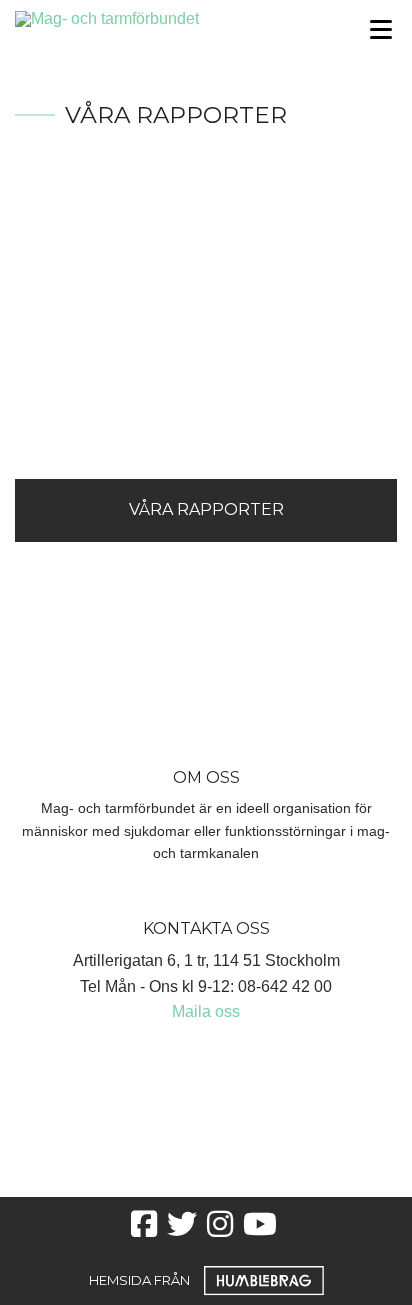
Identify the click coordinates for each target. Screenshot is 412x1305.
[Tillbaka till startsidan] (154, 17)
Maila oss (206, 1011)
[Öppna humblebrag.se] (264, 1280)
